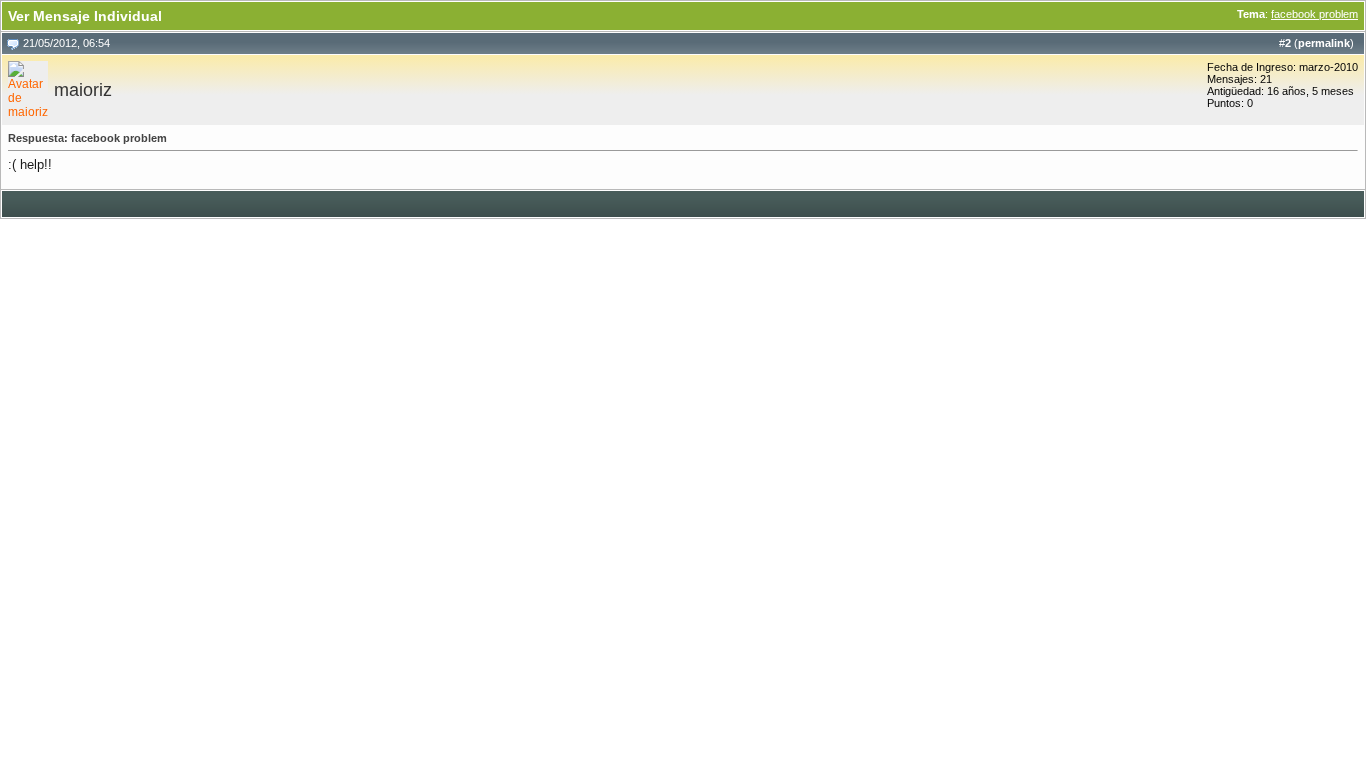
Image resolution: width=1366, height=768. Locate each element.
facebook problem (1314, 14)
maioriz (83, 90)
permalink (1324, 43)
